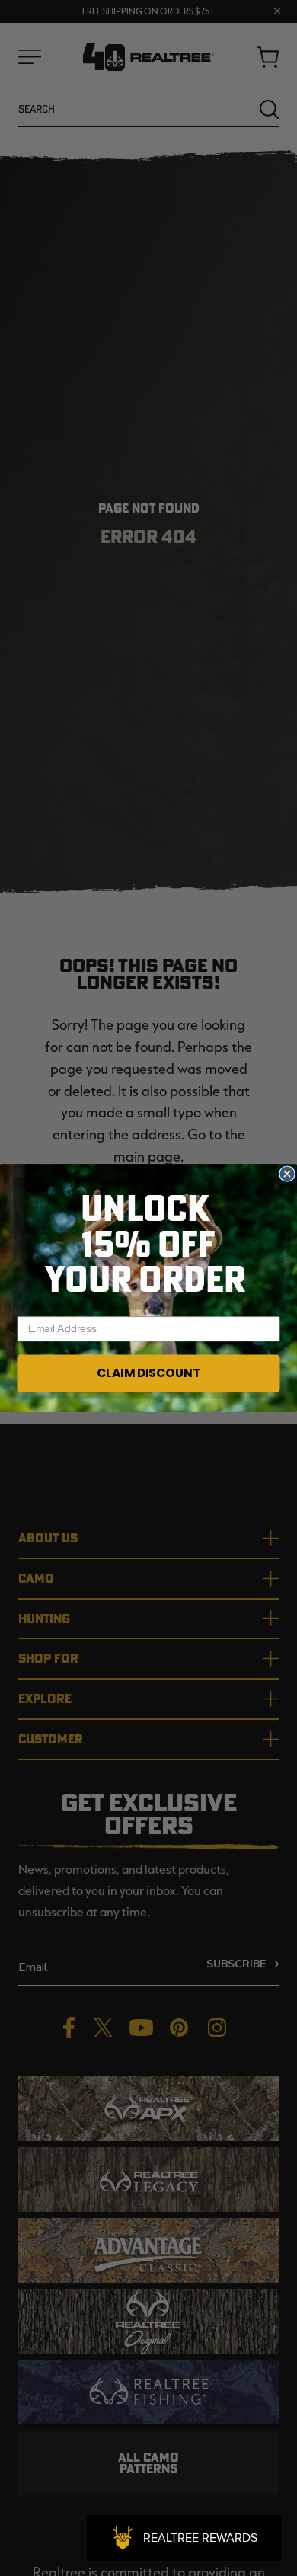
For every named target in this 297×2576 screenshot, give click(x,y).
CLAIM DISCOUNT (148, 1373)
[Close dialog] (287, 1173)
